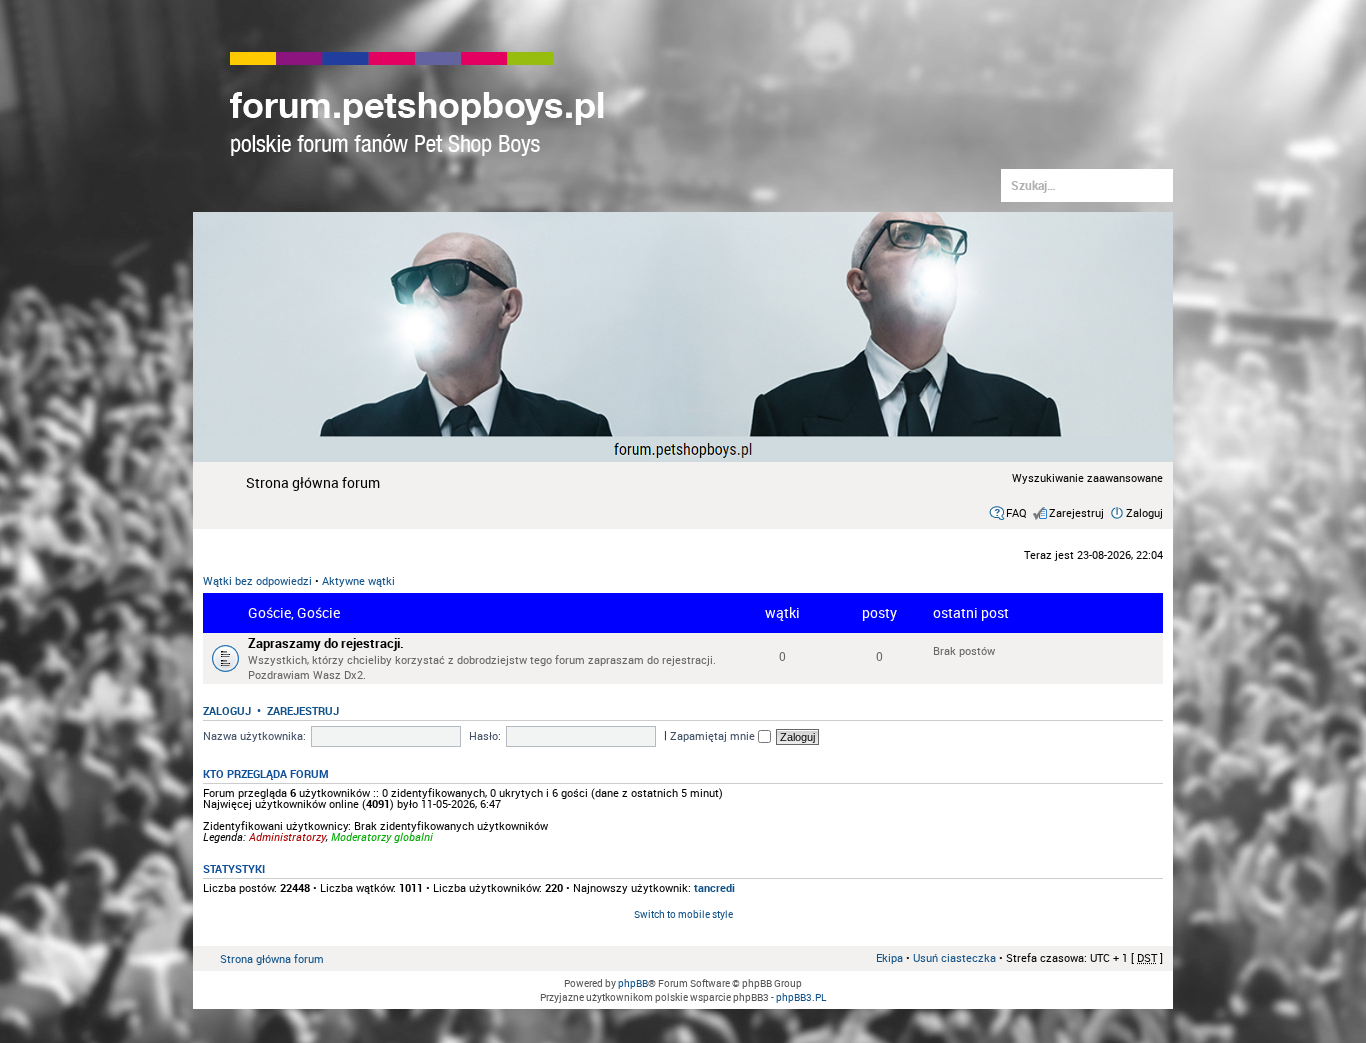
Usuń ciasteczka (954, 957)
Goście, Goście (294, 612)
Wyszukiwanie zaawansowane (1087, 477)
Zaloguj (1144, 512)
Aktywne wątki (358, 580)
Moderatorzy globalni (382, 836)
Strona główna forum (313, 482)
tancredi (714, 887)
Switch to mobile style (683, 914)
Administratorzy (287, 836)
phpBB (633, 983)
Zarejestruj (1076, 512)
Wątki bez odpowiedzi (257, 580)
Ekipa (889, 957)
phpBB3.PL (801, 997)
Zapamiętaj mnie (714, 735)
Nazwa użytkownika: (254, 735)
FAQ (1016, 512)
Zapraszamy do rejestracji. (326, 643)
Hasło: (485, 735)
